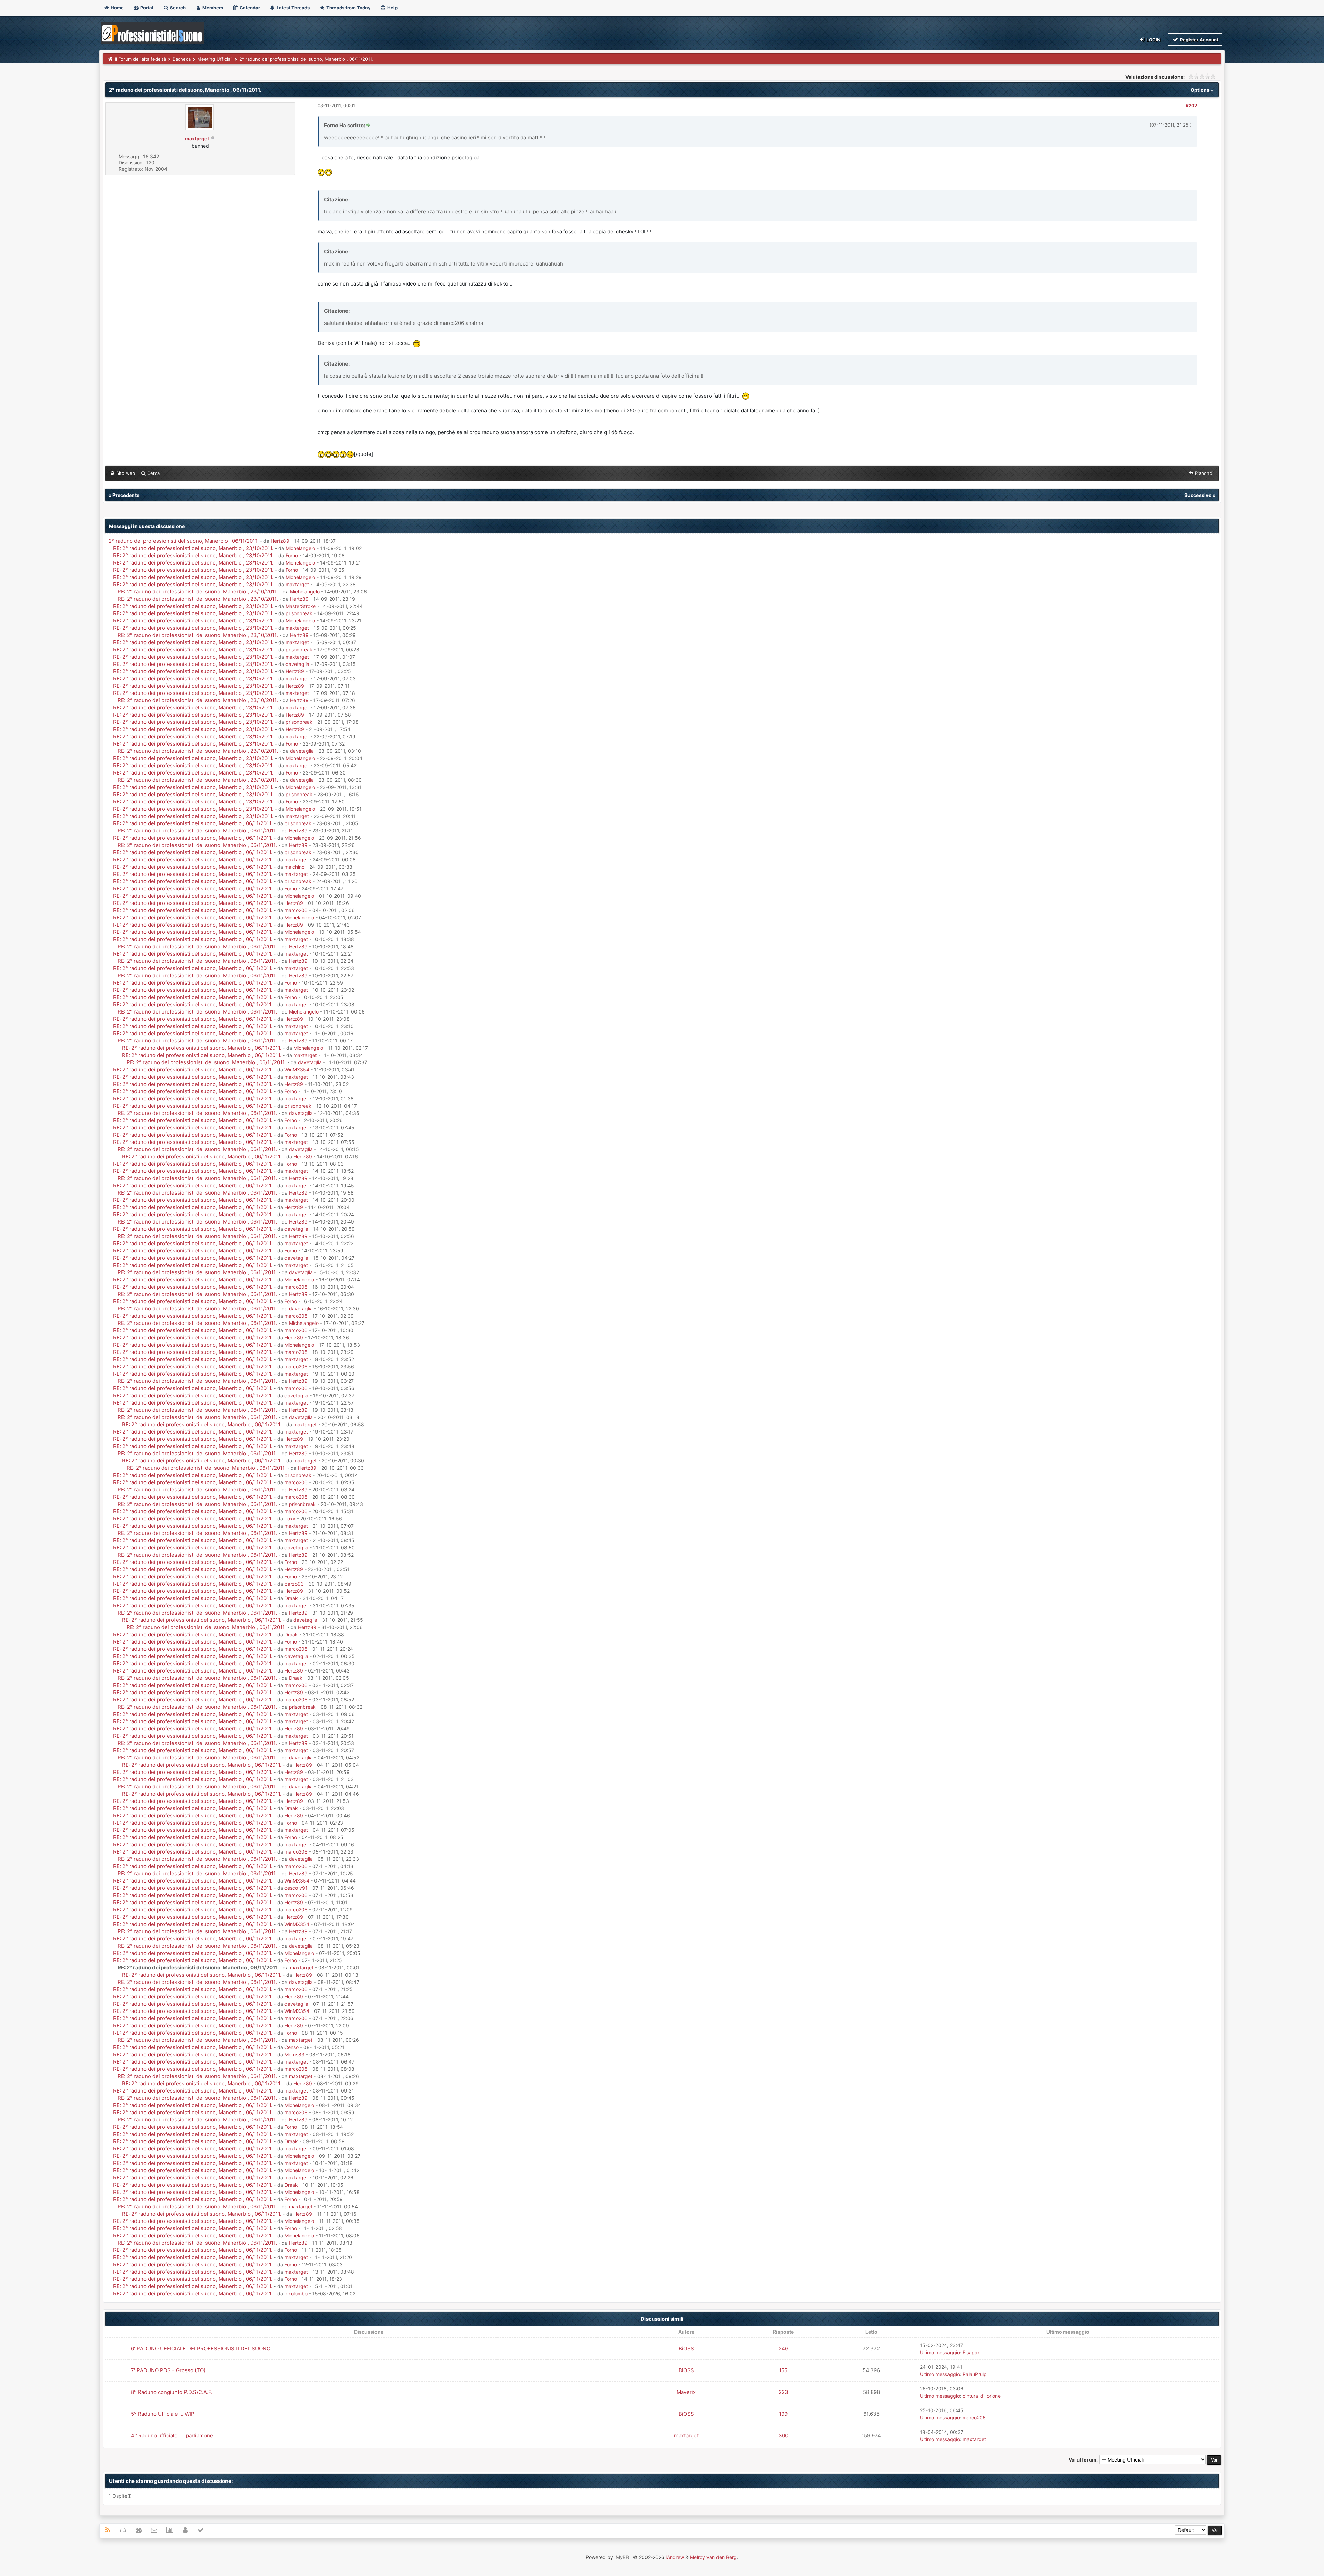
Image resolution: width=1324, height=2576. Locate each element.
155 (783, 2370)
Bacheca (182, 59)
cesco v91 (296, 1888)
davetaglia (297, 664)
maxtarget (297, 584)
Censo (292, 2047)
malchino (294, 867)
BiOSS (686, 2349)
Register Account (1199, 40)
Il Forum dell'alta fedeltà (140, 59)
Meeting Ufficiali (215, 59)
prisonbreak (299, 613)
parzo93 (294, 1584)
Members (212, 8)
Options (1201, 90)
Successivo (1198, 495)
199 (783, 2414)
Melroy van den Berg (713, 2557)
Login (1153, 40)
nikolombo (296, 2293)
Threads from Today (348, 8)
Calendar (249, 8)
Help (392, 8)
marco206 (296, 910)
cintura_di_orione (982, 2396)
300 (783, 2435)
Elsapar (971, 2352)
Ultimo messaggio (940, 2352)
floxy (290, 1519)
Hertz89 (280, 541)
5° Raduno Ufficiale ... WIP (163, 2414)
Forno (292, 555)
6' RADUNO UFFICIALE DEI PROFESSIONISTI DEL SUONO (201, 2349)
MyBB (622, 2557)
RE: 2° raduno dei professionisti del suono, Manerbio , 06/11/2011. (193, 823)
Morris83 (294, 2054)
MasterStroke (301, 606)
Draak (291, 1598)
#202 (1191, 106)
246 (783, 2349)
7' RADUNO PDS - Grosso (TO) (168, 2370)
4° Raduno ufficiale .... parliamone (172, 2435)
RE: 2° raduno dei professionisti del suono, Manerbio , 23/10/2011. (194, 548)
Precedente (126, 495)
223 (783, 2392)
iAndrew (675, 2557)
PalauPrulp (975, 2374)
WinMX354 (297, 1070)
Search (177, 8)
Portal (146, 8)
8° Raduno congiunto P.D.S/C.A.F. (172, 2392)
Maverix (686, 2392)
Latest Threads (293, 8)
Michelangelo (300, 548)
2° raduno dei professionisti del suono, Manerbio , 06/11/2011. (184, 541)
